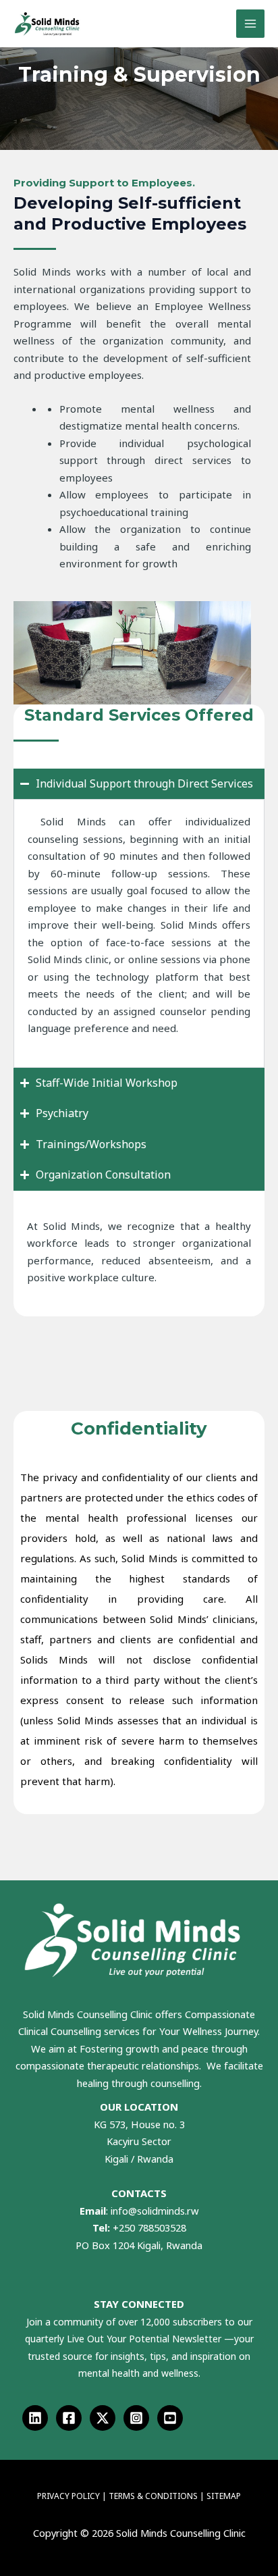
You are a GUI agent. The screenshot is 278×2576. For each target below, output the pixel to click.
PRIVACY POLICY (68, 2496)
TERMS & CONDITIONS (154, 2496)
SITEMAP (224, 2496)
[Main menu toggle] (251, 24)
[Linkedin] (35, 2418)
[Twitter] (103, 2418)
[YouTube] (170, 2418)
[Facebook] (69, 2418)
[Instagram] (136, 2418)
